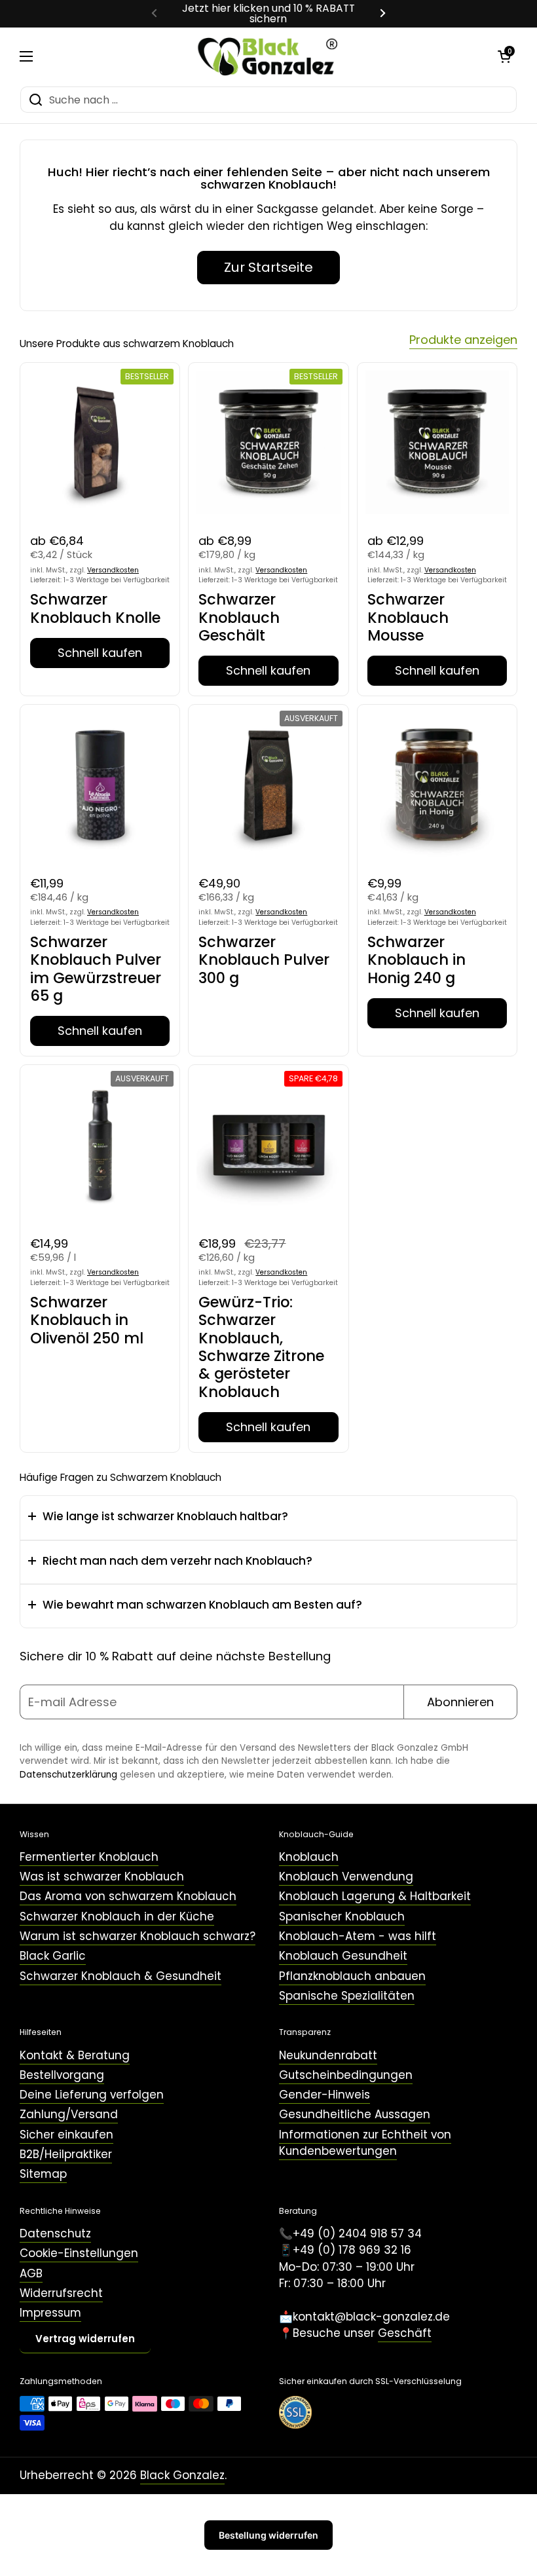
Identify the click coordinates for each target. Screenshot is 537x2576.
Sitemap (43, 2174)
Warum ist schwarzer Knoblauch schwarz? (138, 1936)
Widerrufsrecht (61, 2293)
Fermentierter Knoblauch (89, 1857)
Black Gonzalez (182, 2475)
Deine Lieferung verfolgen (92, 2095)
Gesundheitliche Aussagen (355, 2114)
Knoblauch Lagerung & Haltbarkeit (375, 1896)
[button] (504, 56)
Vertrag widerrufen (85, 2339)
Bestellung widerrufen (268, 2535)
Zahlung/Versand (69, 2114)
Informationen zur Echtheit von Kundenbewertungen (365, 2143)
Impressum (50, 2313)
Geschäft (405, 2333)
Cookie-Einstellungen (79, 2253)
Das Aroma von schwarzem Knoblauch (128, 1896)
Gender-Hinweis (324, 2095)
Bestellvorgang (62, 2075)
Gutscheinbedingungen (346, 2075)
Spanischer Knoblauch (342, 1916)
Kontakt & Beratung (75, 2055)
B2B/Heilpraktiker (66, 2154)
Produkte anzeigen (463, 340)
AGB (31, 2273)
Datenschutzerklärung (68, 1775)
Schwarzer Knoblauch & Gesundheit (120, 1976)
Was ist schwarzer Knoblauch (102, 1876)
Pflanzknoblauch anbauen (352, 1976)
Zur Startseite (268, 267)
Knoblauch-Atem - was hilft (358, 1936)
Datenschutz (55, 2233)
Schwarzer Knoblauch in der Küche (117, 1916)
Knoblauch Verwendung (346, 1876)
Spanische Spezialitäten (347, 1996)
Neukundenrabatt (328, 2055)
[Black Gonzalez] (266, 57)
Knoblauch (309, 1857)
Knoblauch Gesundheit (343, 1956)
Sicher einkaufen (66, 2135)
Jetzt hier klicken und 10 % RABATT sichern (268, 14)
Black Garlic (53, 1956)
